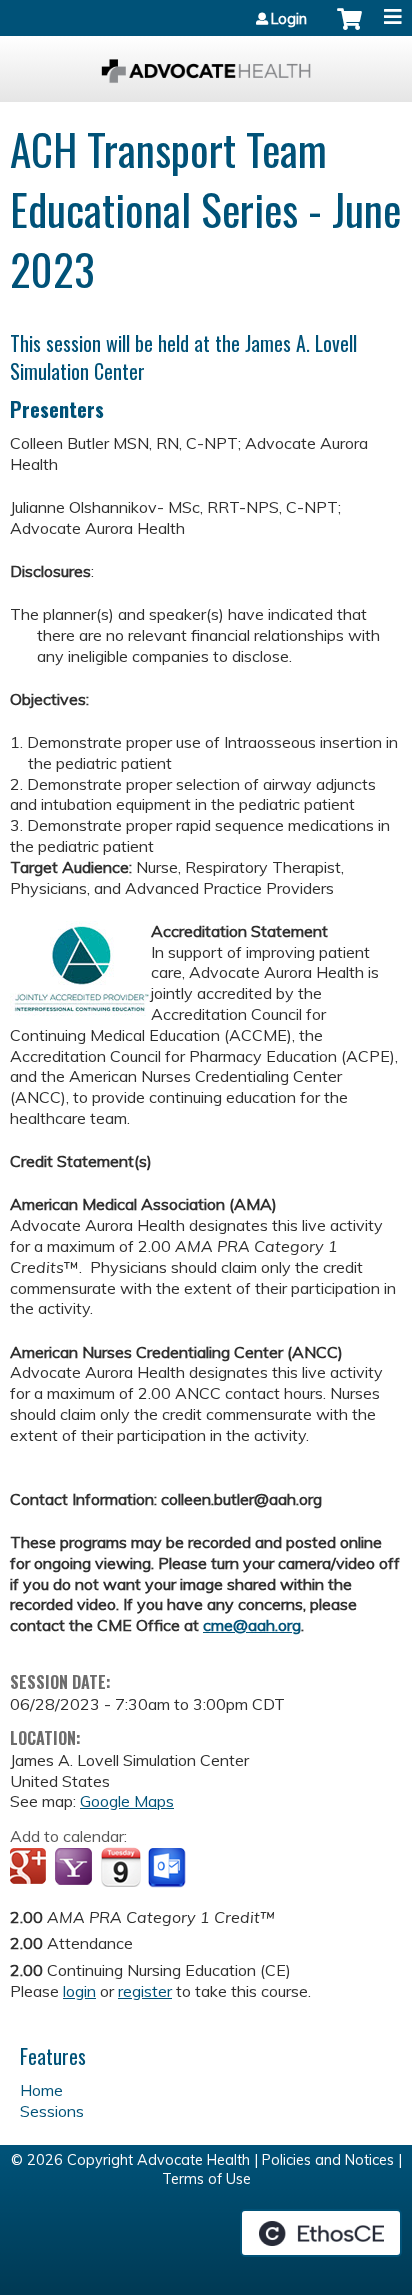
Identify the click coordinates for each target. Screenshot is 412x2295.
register (145, 1991)
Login (289, 19)
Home (41, 2090)
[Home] (206, 64)
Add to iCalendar (120, 1867)
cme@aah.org (252, 1625)
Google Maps (127, 1801)
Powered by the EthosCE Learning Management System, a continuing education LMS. (321, 2233)
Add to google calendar (30, 1868)
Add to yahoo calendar (75, 1868)
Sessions (52, 2111)
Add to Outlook (168, 1868)
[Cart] (349, 29)
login (79, 1991)
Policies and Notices (328, 2160)
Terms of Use (206, 2179)
